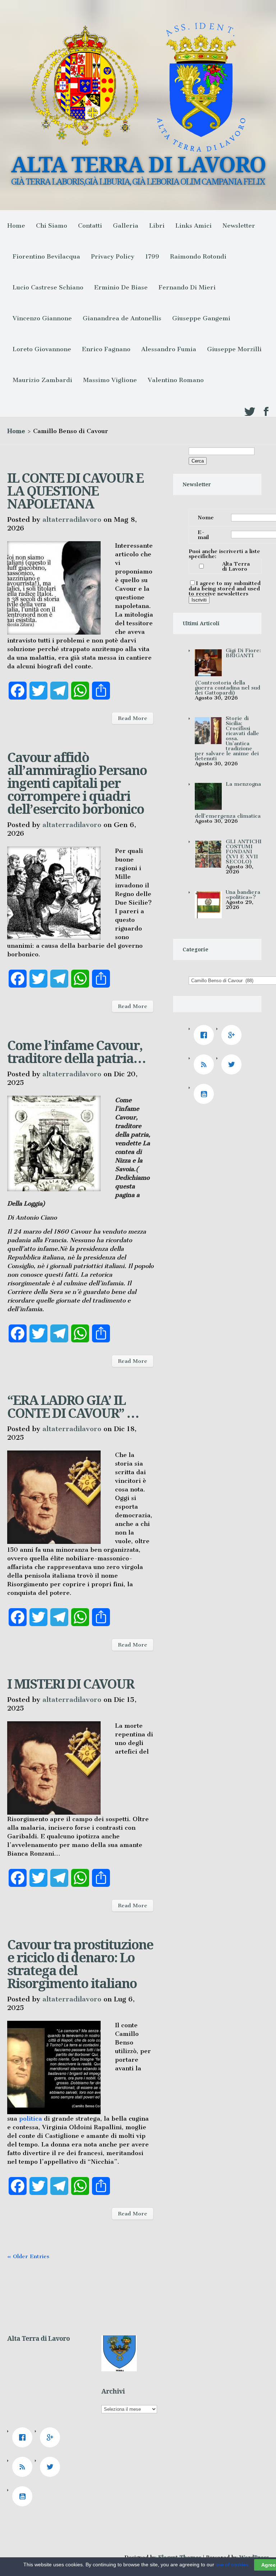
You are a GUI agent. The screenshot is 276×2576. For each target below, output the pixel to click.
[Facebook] (206, 1035)
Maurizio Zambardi (42, 380)
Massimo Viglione (110, 380)
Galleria (126, 226)
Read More (133, 718)
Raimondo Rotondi (198, 256)
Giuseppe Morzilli (234, 349)
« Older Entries (28, 2256)
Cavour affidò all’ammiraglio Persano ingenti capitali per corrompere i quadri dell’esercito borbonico (77, 783)
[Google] (233, 1035)
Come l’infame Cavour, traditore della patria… (76, 1052)
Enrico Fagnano (106, 349)
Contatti (90, 226)
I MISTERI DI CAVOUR (71, 1684)
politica (31, 2118)
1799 (152, 256)
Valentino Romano (176, 380)
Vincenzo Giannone (42, 318)
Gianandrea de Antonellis (122, 318)
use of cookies (232, 2565)
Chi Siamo (52, 226)
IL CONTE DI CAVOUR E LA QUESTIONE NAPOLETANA (75, 491)
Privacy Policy (113, 256)
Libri (157, 226)
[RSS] (206, 1064)
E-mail (203, 535)
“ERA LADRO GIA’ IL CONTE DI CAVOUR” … (73, 1407)
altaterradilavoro (72, 519)
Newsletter (239, 226)
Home (16, 226)
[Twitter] (233, 1064)
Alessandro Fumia (169, 349)
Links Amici (194, 226)
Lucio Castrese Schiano (48, 287)
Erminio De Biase (121, 287)
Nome (206, 517)
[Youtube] (206, 1094)
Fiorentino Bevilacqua (46, 256)
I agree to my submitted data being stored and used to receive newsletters (225, 588)
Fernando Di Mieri (187, 287)
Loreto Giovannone (42, 349)
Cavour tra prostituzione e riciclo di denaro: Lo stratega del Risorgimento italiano (80, 1964)
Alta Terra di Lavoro (236, 566)
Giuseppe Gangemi (201, 318)
